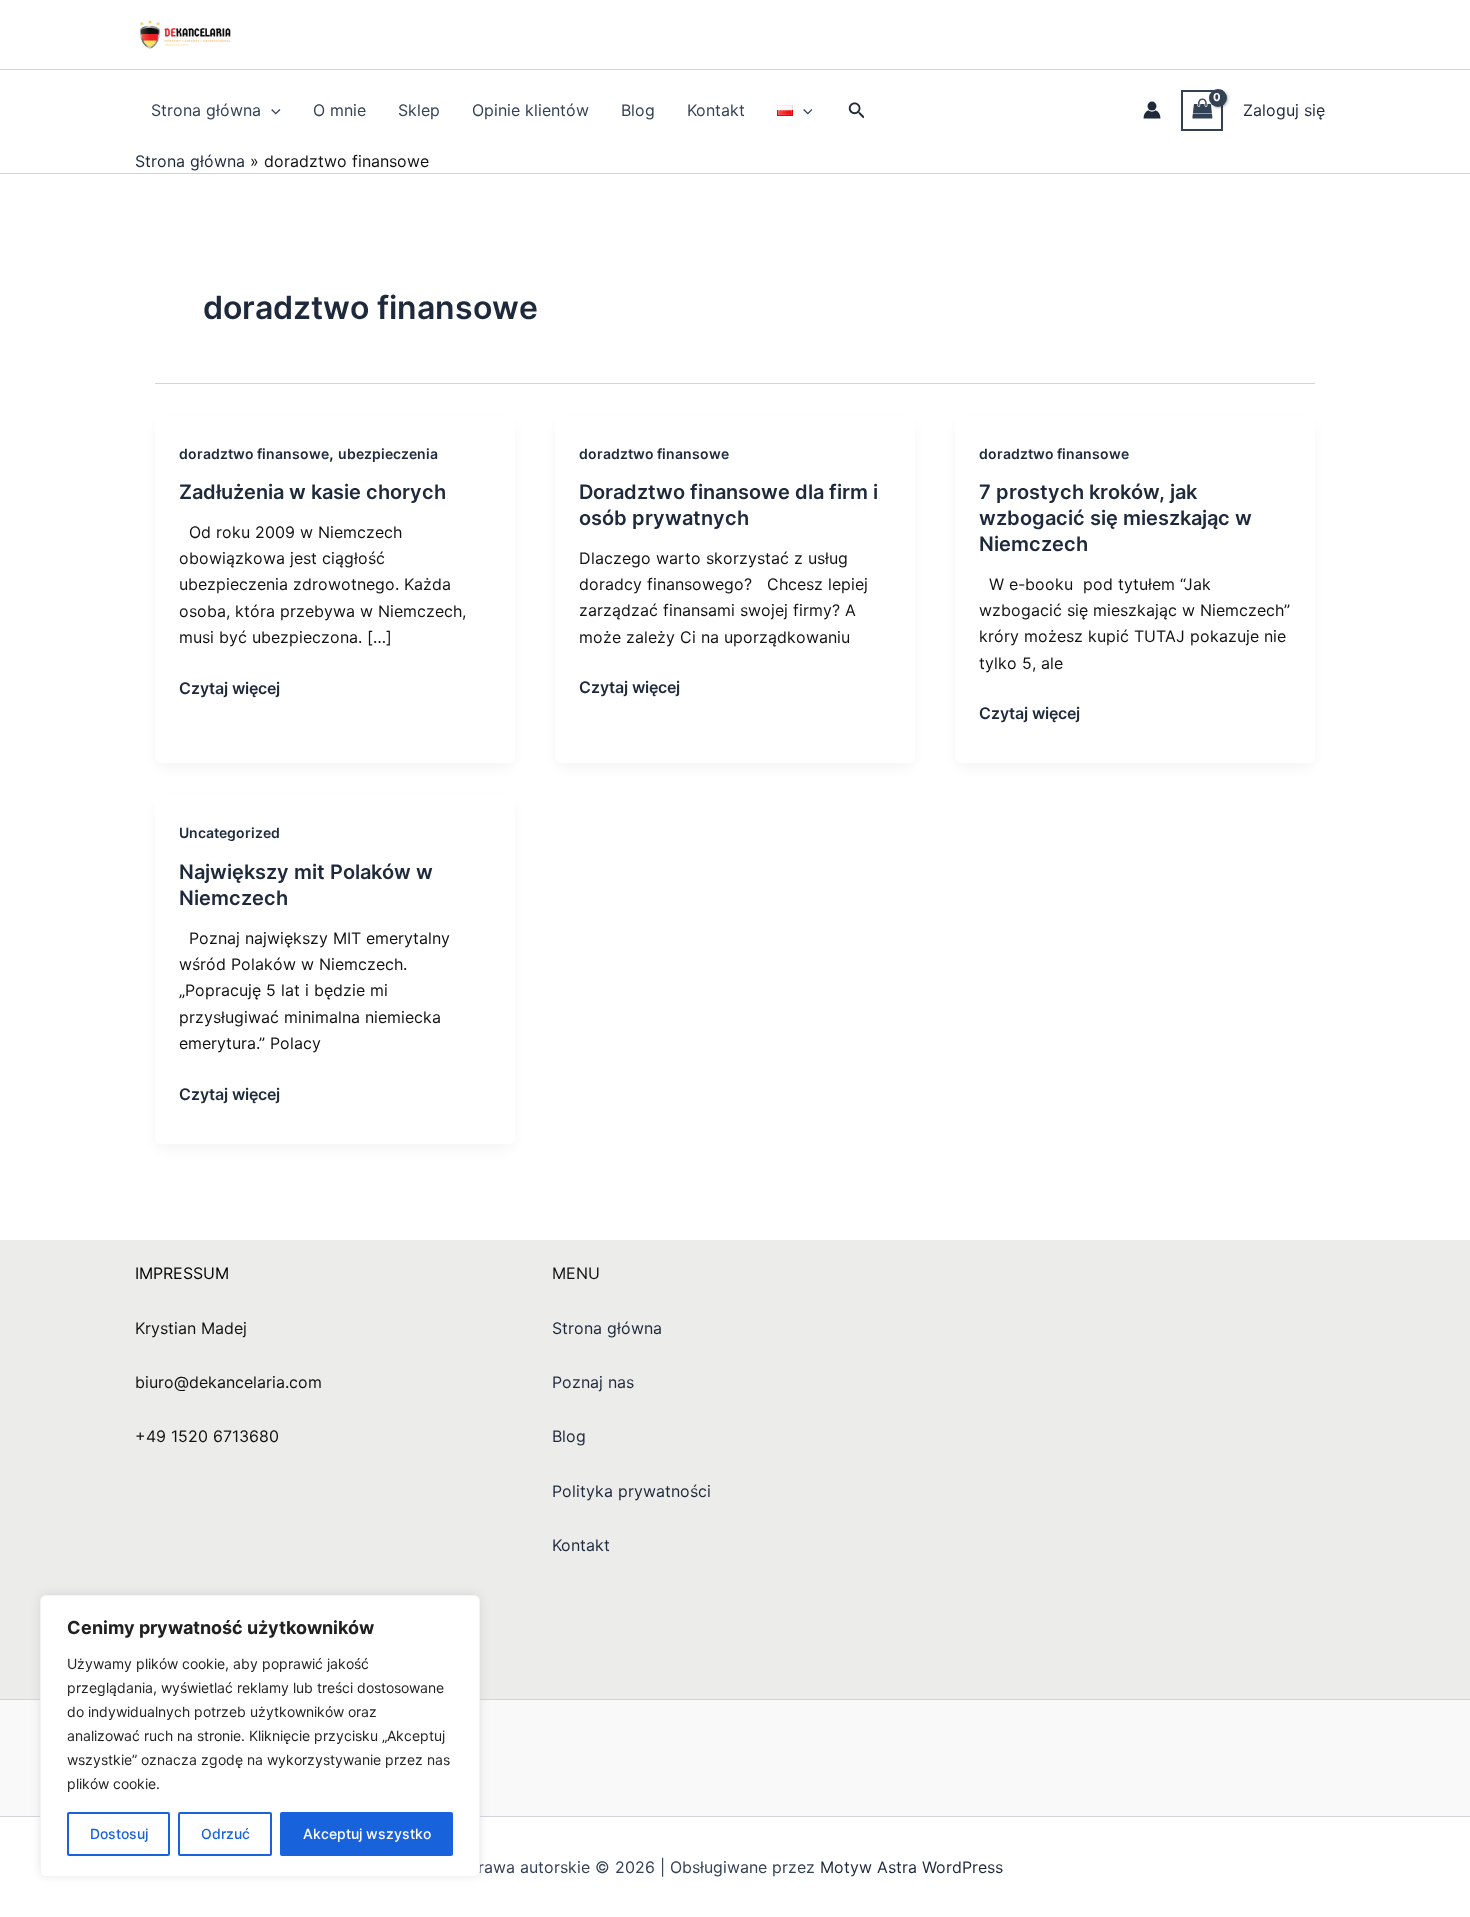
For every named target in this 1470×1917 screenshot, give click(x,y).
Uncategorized (229, 832)
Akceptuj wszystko (367, 1833)
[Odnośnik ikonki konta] (1152, 110)
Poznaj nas (593, 1382)
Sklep (419, 110)
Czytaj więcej (229, 686)
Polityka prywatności (631, 1491)
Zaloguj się (1284, 110)
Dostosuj (119, 1833)
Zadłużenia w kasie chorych (312, 492)
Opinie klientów (530, 110)
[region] (260, 1736)
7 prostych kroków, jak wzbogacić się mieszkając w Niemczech (1115, 518)
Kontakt (716, 110)
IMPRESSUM (182, 1273)
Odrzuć (225, 1833)
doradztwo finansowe (254, 453)
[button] (271, 110)
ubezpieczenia (388, 453)
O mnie (339, 110)
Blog (638, 110)
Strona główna (206, 110)
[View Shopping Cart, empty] (1202, 110)
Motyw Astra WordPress (911, 1867)
